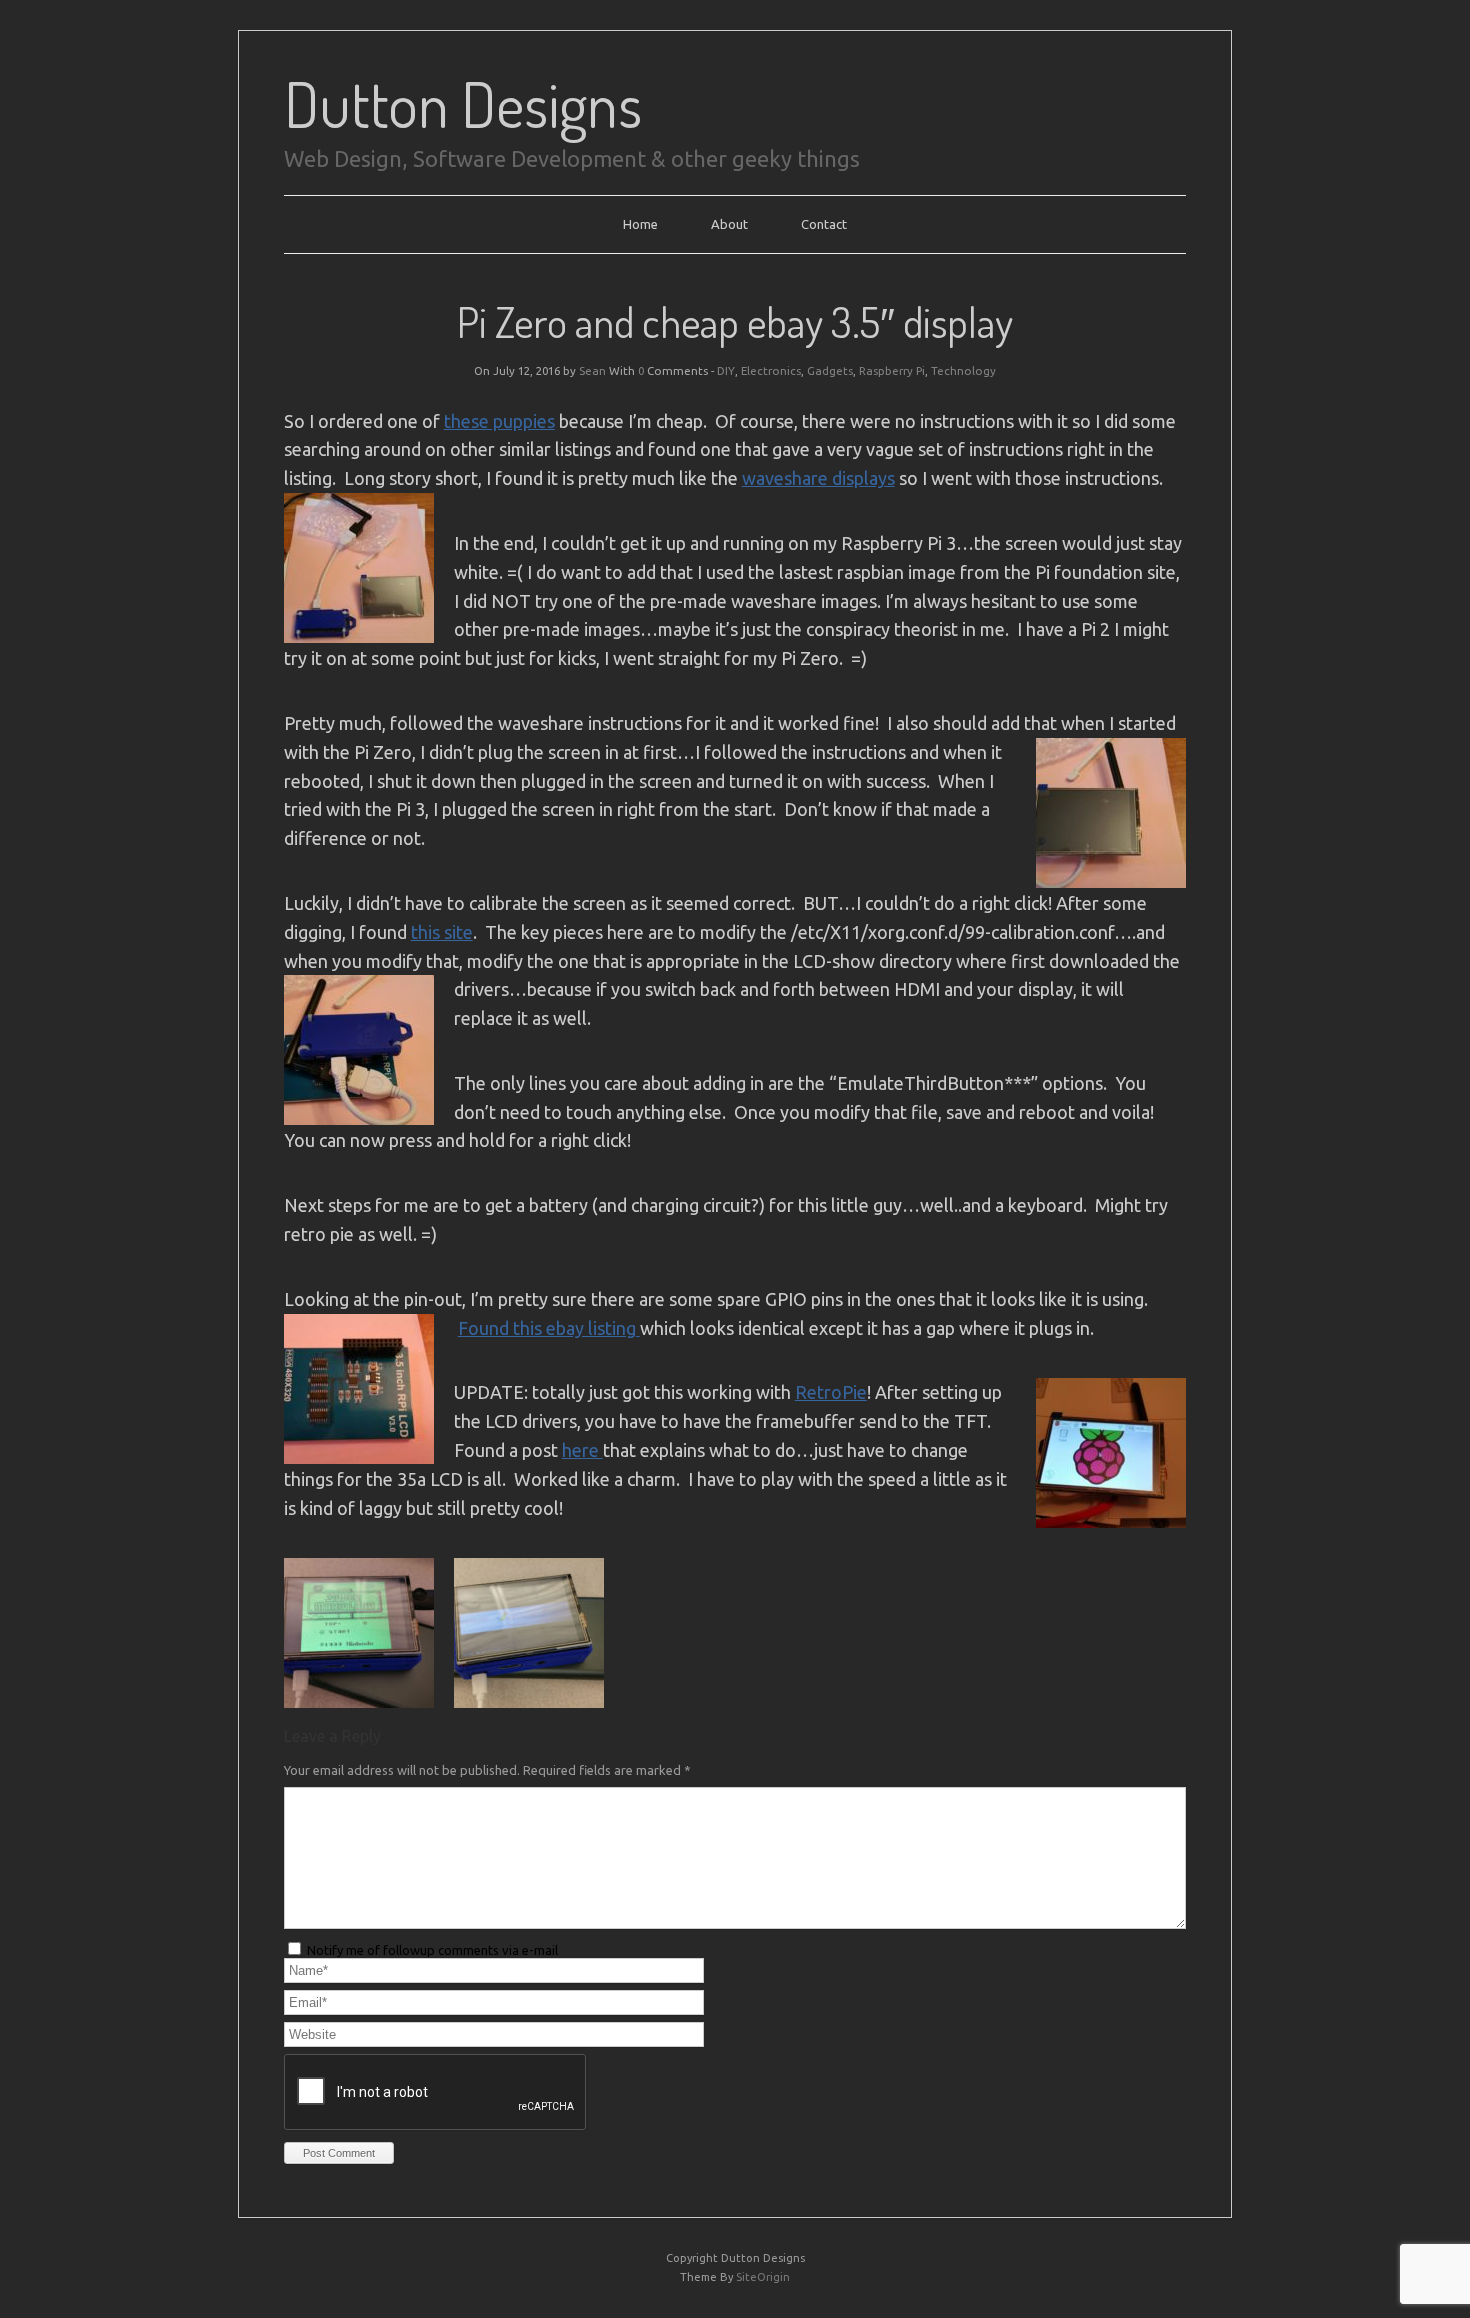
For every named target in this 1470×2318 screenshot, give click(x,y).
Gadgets (830, 370)
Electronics (771, 370)
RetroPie (831, 1392)
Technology (963, 370)
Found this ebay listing (549, 1328)
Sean (592, 370)
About (729, 224)
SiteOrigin (763, 2277)
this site (442, 932)
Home (640, 224)
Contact (824, 224)
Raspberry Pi (892, 370)
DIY (726, 370)
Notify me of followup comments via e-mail (432, 1950)
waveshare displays (818, 478)
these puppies (499, 421)
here (582, 1450)
